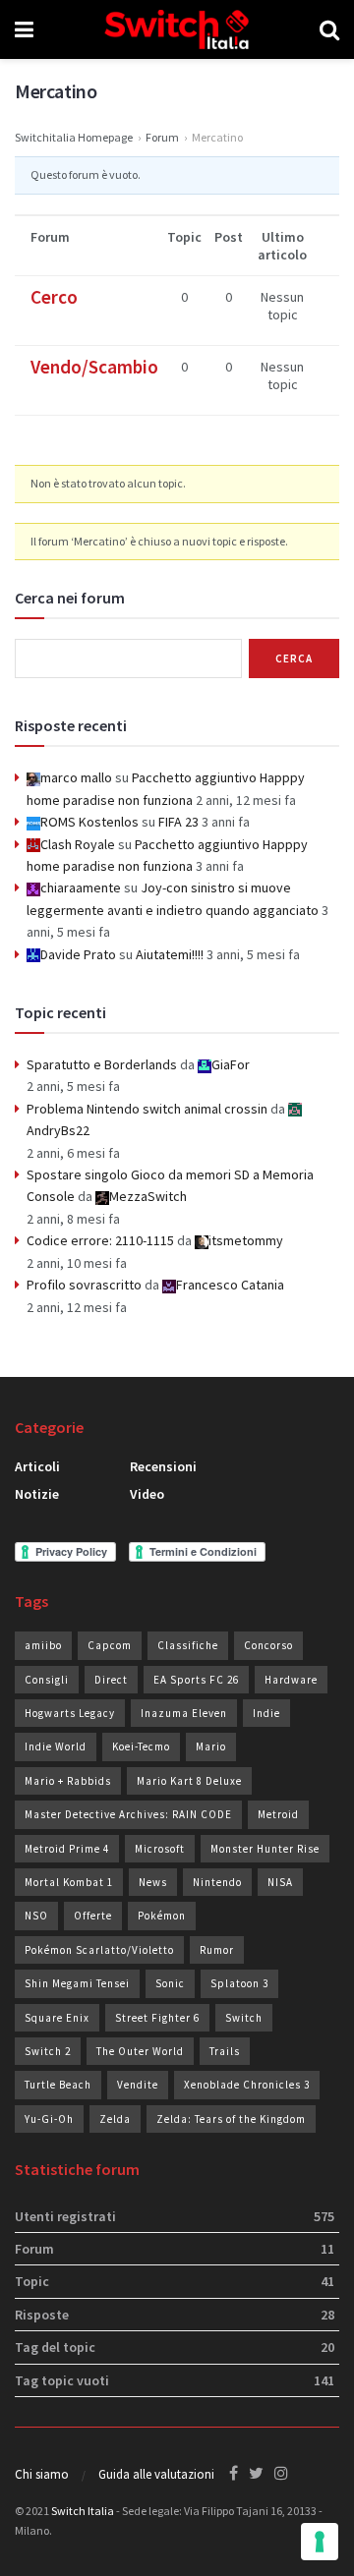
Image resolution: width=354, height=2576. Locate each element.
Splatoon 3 (239, 1983)
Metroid (278, 1814)
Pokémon (162, 1916)
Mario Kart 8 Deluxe (189, 1781)
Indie (266, 1713)
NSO (36, 1916)
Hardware (291, 1680)
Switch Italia (83, 2511)
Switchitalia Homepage (74, 137)
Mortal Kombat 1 (69, 1882)
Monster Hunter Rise (265, 1849)
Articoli (37, 1466)
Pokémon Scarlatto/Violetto (99, 1950)
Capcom (110, 1645)
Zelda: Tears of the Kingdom (231, 2119)
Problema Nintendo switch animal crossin (147, 1109)
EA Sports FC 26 (196, 1680)
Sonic (170, 1983)
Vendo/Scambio (94, 367)
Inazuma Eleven (184, 1713)
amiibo (43, 1645)
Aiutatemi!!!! (170, 954)
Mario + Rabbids (68, 1781)
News (153, 1882)
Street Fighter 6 (157, 2018)
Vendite (138, 2085)
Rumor (217, 1950)
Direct (111, 1680)
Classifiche (188, 1645)
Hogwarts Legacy (70, 1713)
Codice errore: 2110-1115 (100, 1240)
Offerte (93, 1916)
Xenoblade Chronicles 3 (247, 2085)
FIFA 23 (178, 822)
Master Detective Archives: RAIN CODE (128, 1814)
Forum (162, 137)
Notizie (37, 1494)
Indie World (56, 1746)
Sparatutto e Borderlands (102, 1064)
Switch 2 (48, 2051)
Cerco (54, 297)
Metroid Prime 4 (67, 1849)
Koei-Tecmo (141, 1746)
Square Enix (57, 2018)
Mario (211, 1746)
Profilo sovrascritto (84, 1285)
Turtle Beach (58, 2085)
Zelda (115, 2119)
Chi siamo (42, 2474)
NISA (280, 1882)
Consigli (47, 1680)
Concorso (268, 1645)
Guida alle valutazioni (156, 2474)
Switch (244, 2018)
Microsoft (160, 1849)
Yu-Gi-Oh (49, 2119)
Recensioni (163, 1466)
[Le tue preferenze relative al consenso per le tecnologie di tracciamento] (320, 2542)
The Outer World (140, 2051)
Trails (225, 2051)
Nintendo (217, 1882)
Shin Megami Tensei (77, 1983)
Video (147, 1494)
